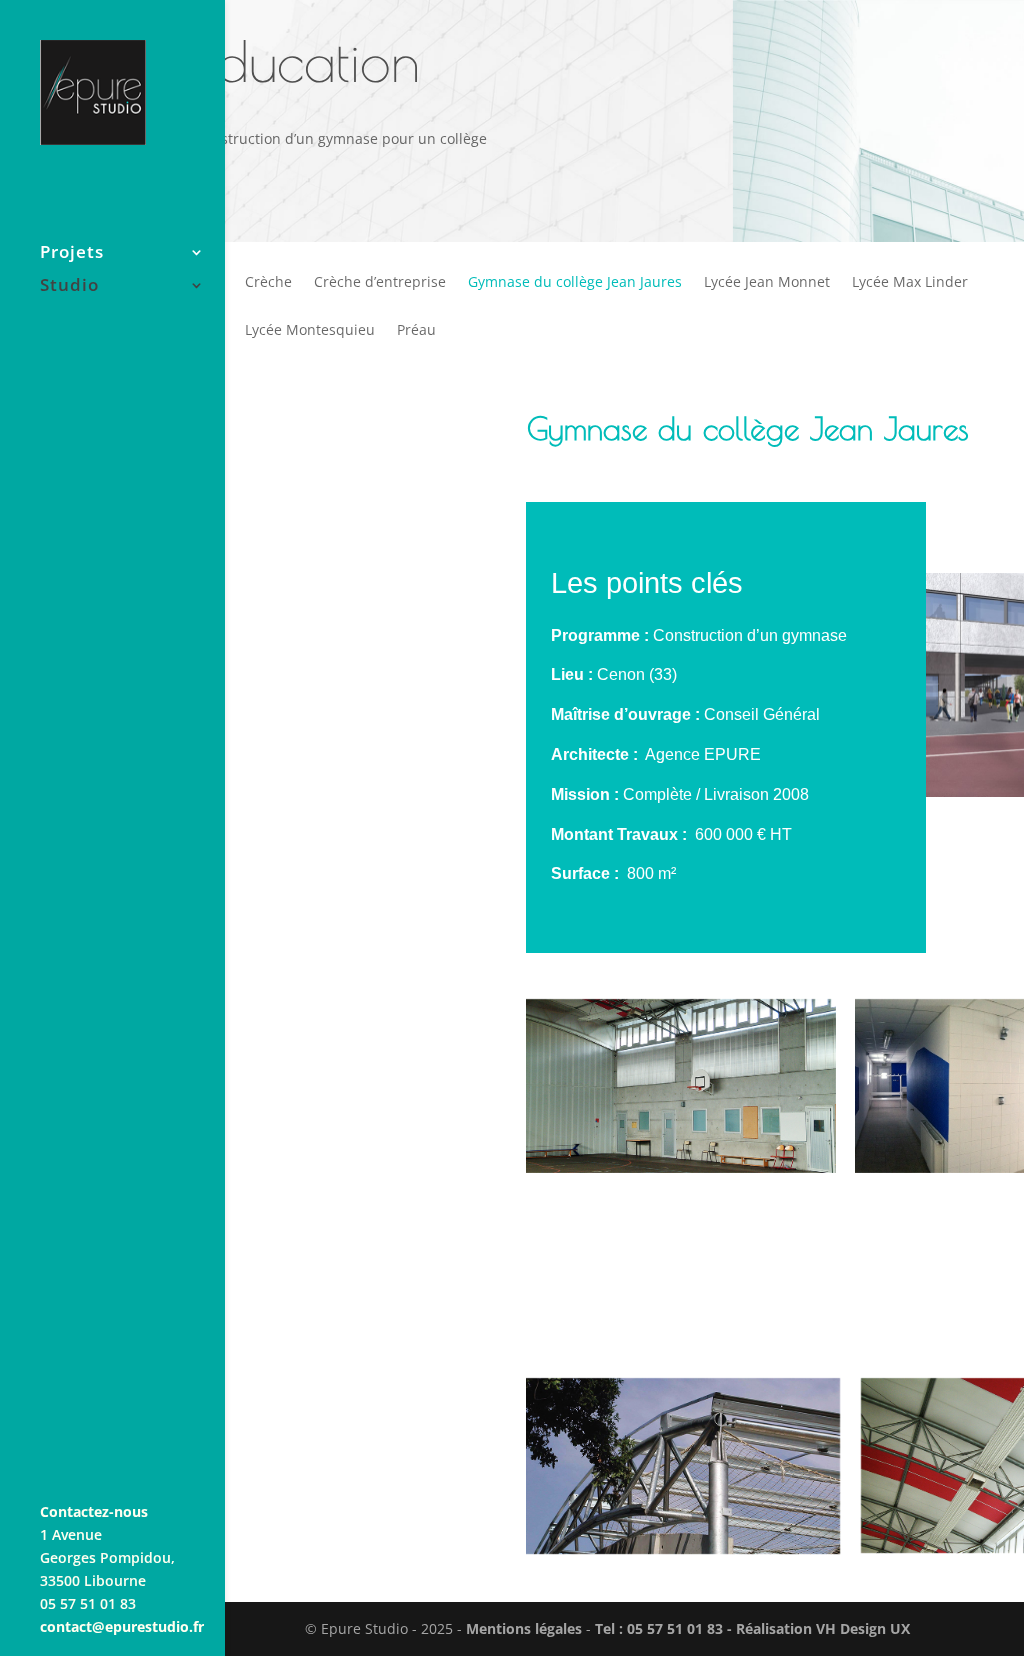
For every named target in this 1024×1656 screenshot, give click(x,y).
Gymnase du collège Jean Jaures (575, 283)
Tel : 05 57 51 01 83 (661, 1628)
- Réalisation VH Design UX (818, 1628)
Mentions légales (524, 1628)
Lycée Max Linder (910, 283)
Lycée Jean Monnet (767, 283)
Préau (416, 331)
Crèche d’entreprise (380, 283)
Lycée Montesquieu (310, 331)
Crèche (268, 283)
